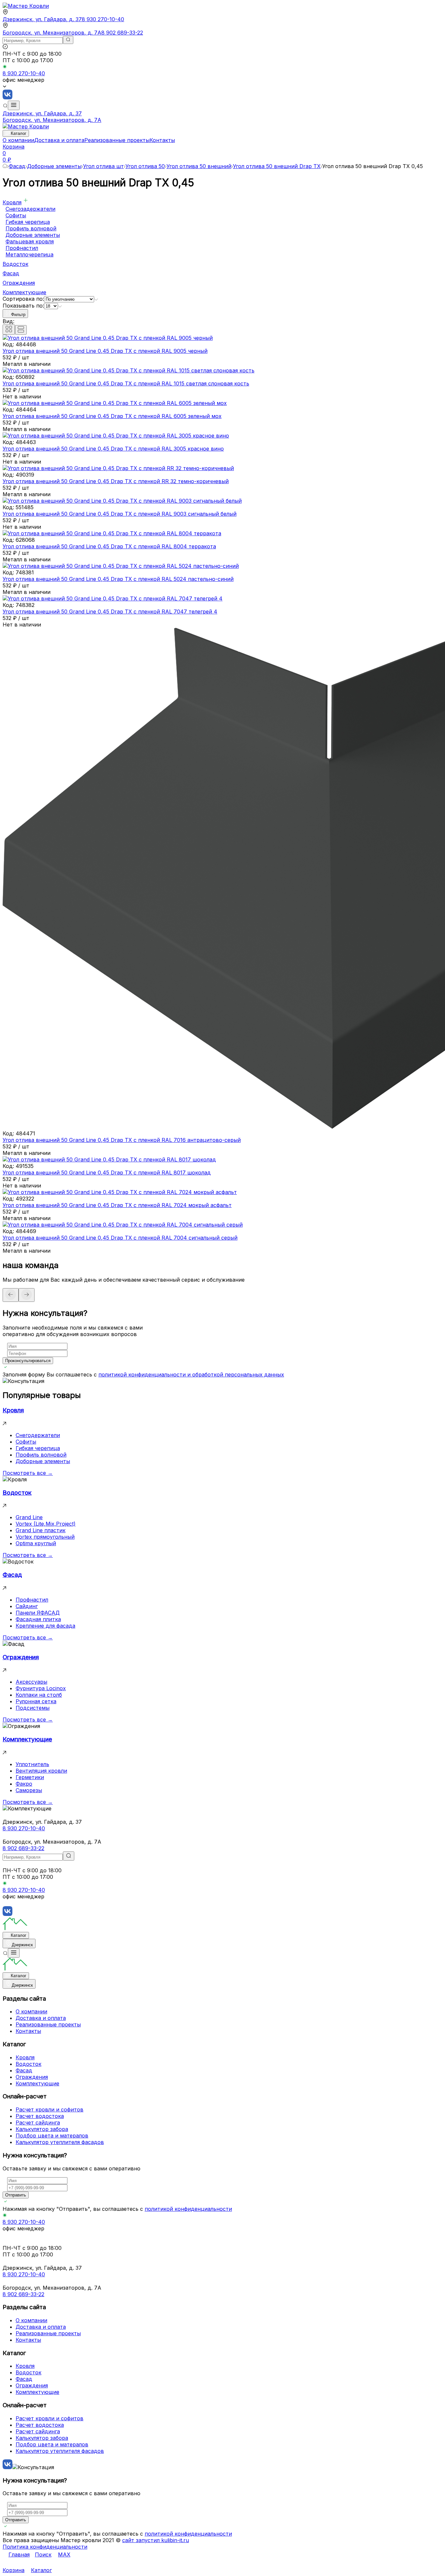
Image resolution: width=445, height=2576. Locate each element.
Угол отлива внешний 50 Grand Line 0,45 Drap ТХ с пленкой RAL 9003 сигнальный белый (120, 514)
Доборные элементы (54, 166)
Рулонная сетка (36, 1701)
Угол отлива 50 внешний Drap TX (277, 166)
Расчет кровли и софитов (50, 2109)
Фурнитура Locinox (41, 1688)
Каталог (19, 133)
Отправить (16, 2195)
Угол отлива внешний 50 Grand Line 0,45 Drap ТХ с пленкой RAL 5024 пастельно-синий (118, 579)
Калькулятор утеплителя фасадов (60, 2142)
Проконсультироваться (28, 1361)
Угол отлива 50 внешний (199, 166)
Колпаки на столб (39, 1695)
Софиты (16, 215)
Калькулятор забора (42, 2129)
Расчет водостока (40, 2116)
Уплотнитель (32, 1764)
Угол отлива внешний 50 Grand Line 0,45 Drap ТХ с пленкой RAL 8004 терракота (109, 546)
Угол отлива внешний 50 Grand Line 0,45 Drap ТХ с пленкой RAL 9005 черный (105, 351)
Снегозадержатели (30, 209)
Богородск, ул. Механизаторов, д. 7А (52, 33)
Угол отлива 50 (145, 166)
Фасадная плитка (38, 1619)
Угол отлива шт (103, 166)
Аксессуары (31, 1682)
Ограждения (19, 283)
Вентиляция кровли (41, 1771)
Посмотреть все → (28, 1473)
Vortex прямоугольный (45, 1537)
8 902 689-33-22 (122, 33)
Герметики (30, 1777)
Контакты (162, 140)
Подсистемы (33, 1708)
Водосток (15, 264)
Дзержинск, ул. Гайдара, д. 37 (42, 19)
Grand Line (29, 1517)
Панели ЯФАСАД (38, 1613)
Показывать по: (23, 306)
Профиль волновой (31, 228)
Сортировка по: (23, 299)
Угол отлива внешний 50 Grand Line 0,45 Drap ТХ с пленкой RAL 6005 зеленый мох (112, 416)
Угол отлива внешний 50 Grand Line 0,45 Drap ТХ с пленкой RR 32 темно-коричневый (116, 481)
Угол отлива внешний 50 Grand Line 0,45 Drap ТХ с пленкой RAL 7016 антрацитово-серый (122, 1140)
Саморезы (29, 1790)
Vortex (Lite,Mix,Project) (46, 1524)
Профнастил (22, 248)
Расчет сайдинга (38, 2123)
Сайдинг (27, 1606)
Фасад (17, 166)
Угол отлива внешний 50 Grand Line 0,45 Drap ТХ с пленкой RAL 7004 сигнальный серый (120, 1238)
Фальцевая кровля (30, 241)
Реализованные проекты (117, 140)
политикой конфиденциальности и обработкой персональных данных (191, 1374)
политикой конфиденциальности (188, 2209)
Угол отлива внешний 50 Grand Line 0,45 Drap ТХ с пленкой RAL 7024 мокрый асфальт (117, 1205)
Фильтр (18, 315)
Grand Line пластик (41, 1530)
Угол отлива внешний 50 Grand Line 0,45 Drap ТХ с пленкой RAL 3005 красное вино (113, 449)
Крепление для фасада (45, 1626)
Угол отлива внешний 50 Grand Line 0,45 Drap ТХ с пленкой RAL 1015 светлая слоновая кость (126, 383)
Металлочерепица (29, 254)
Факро (24, 1784)
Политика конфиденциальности (45, 2547)
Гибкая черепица (28, 222)
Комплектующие (24, 292)
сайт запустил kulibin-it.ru (156, 2540)
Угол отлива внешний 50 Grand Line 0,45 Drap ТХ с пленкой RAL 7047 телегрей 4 (110, 612)
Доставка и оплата (59, 140)
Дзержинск (22, 1945)
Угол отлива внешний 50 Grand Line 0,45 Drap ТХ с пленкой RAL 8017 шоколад (107, 1173)
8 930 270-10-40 (103, 19)
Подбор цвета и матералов (52, 2136)
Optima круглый (36, 1543)
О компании (18, 140)
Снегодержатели (38, 1435)
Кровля (12, 202)
